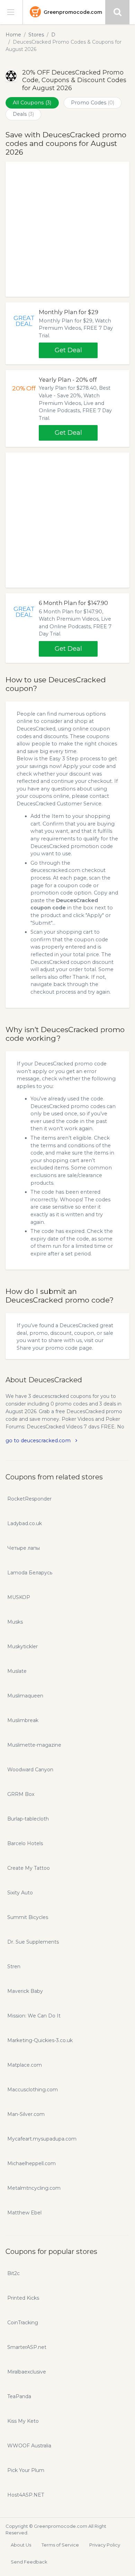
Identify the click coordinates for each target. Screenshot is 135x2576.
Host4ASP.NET (26, 2495)
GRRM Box (21, 1794)
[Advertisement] (67, 229)
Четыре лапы (24, 1548)
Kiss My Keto (23, 2421)
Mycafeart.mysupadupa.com (42, 2139)
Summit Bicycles (28, 1917)
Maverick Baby (25, 1991)
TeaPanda (19, 2396)
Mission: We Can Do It (34, 2016)
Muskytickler (22, 1646)
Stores (36, 35)
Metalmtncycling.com (34, 2188)
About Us (21, 2545)
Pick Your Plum (26, 2470)
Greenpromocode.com (73, 12)
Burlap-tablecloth (28, 1819)
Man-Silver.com (26, 2114)
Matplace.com (25, 2065)
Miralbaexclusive (27, 2372)
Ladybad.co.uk (25, 1523)
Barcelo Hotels (25, 1843)
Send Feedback (29, 2562)
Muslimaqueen (25, 1696)
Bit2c (13, 2273)
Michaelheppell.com (31, 2163)
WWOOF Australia (29, 2446)
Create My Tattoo (29, 1868)
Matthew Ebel (24, 2213)
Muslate (17, 1671)
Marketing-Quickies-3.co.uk (40, 2040)
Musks (15, 1622)
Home (13, 35)
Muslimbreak (23, 1720)
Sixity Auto (20, 1893)
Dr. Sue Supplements (33, 1942)
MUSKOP (19, 1597)
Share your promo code (47, 1348)
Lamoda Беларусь (30, 1573)
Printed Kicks (23, 2298)
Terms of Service (60, 2545)
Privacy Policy (105, 2545)
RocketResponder (29, 1499)
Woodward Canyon (30, 1770)
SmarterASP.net (27, 2347)
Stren (14, 1966)
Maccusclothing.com (33, 2090)
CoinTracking (23, 2323)
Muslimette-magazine (34, 1745)
